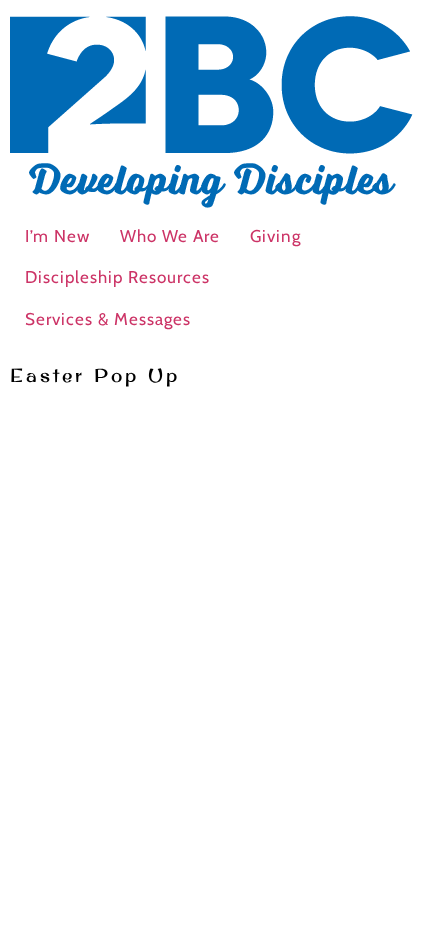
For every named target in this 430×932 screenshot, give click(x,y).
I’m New (57, 236)
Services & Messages (108, 319)
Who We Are (170, 236)
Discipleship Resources (117, 277)
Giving (275, 236)
